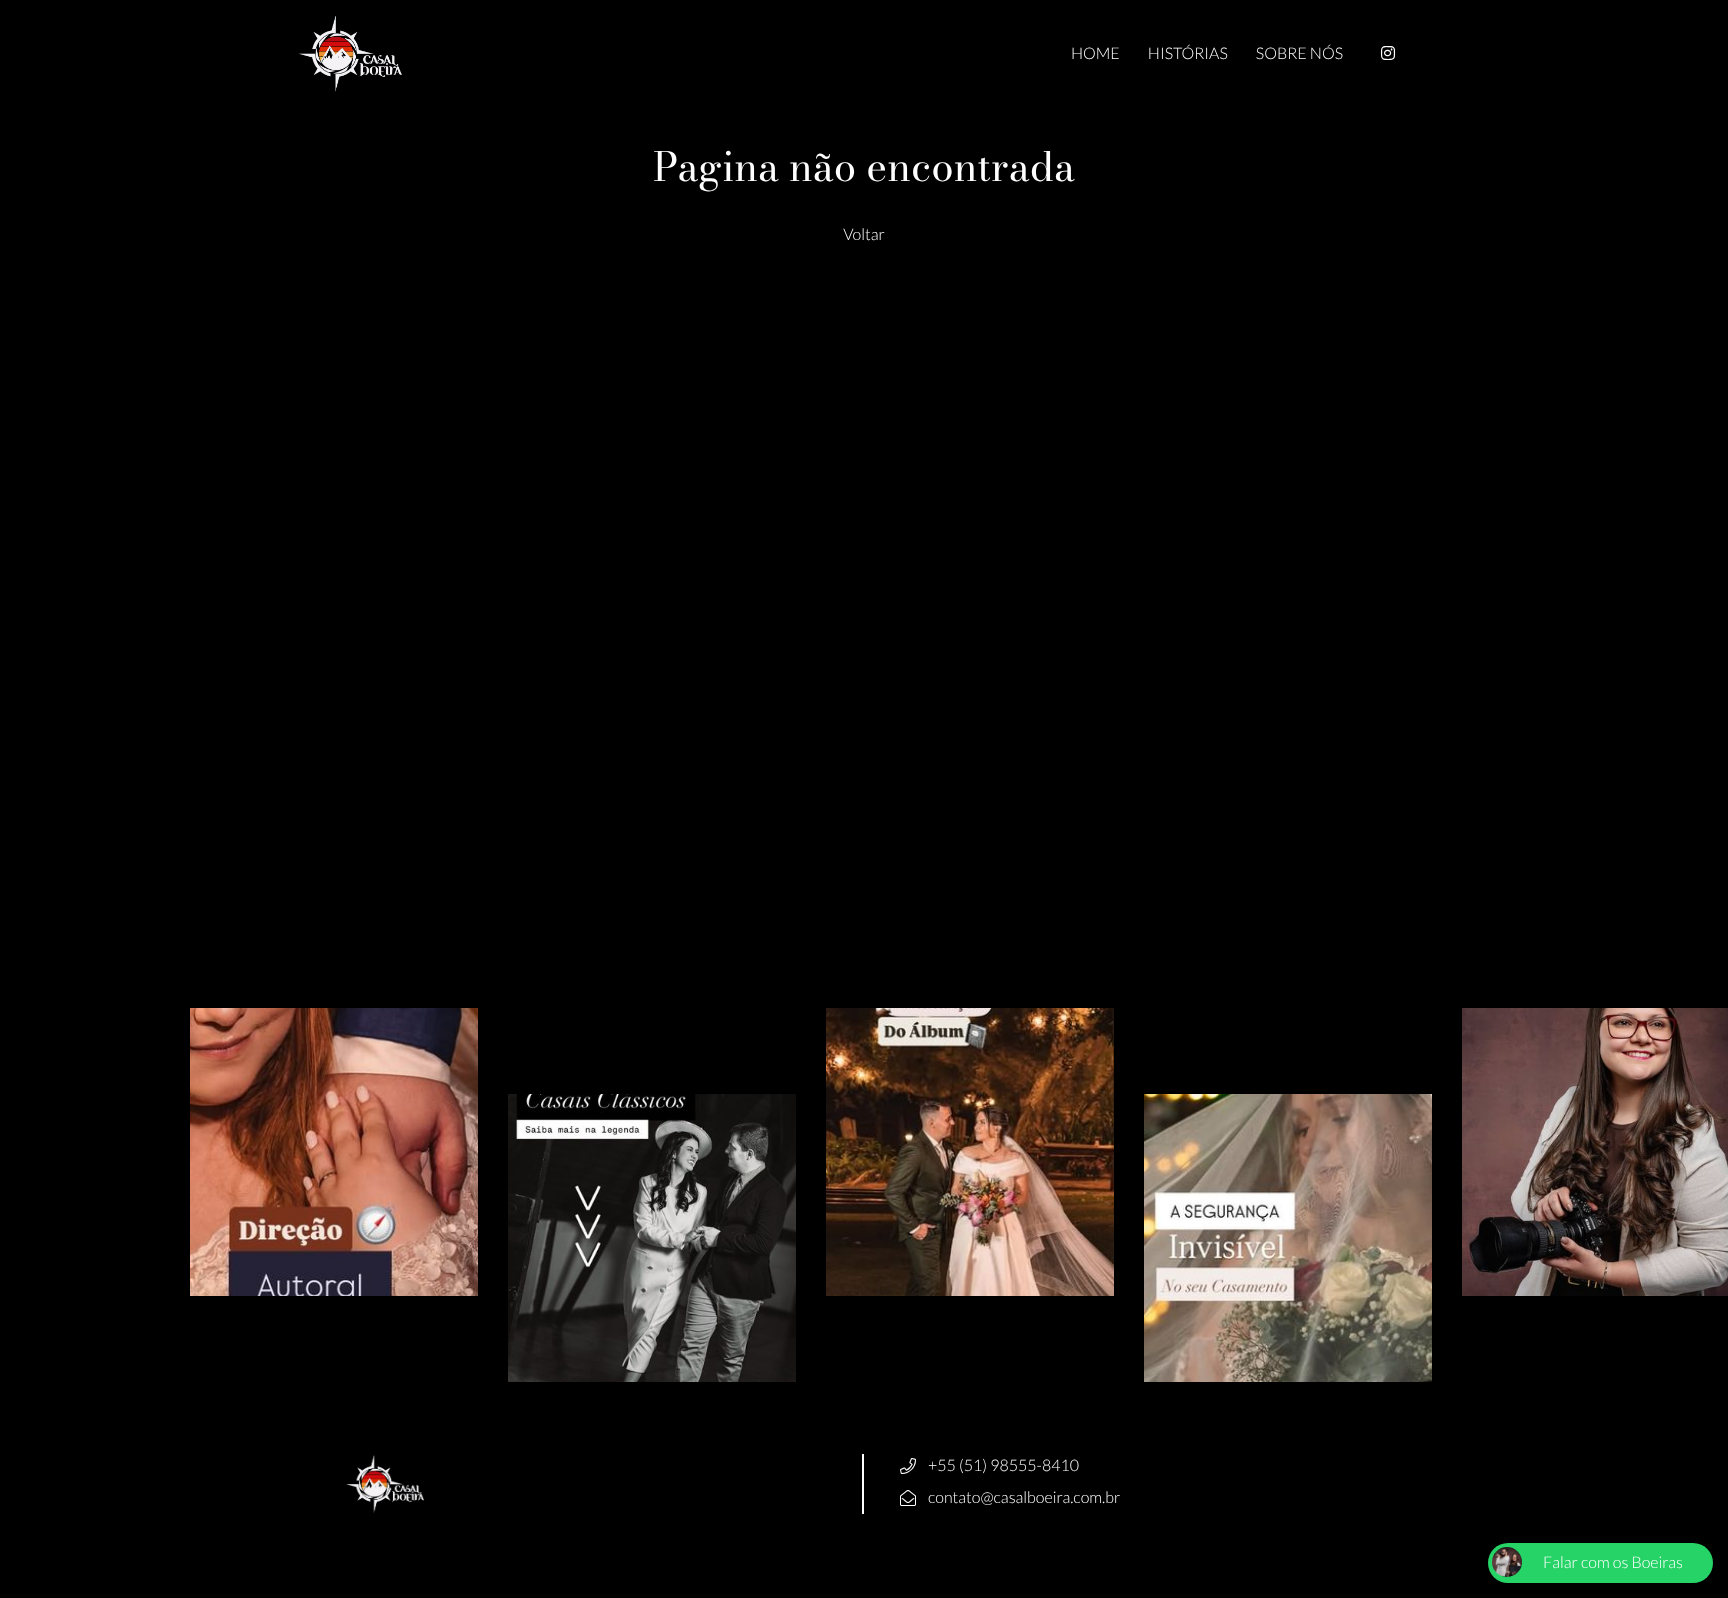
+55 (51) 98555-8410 (1003, 1465)
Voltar (864, 234)
